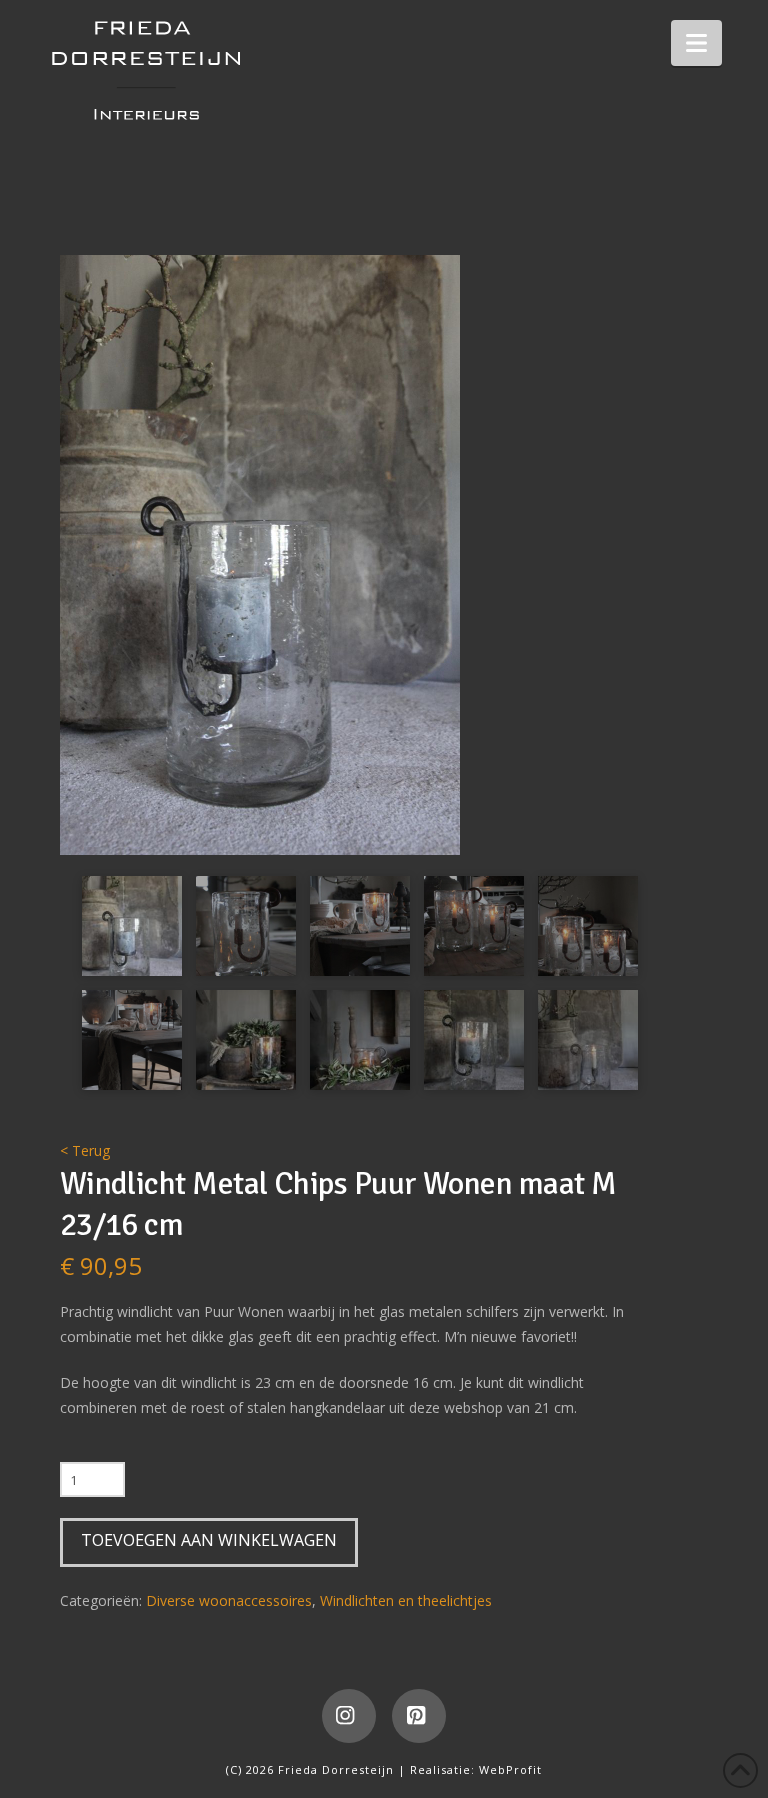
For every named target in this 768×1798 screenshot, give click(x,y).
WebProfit (510, 1769)
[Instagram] (349, 1716)
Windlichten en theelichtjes (406, 1600)
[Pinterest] (419, 1716)
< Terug (85, 1150)
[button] (696, 43)
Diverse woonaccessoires (229, 1600)
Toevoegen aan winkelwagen (209, 1540)
